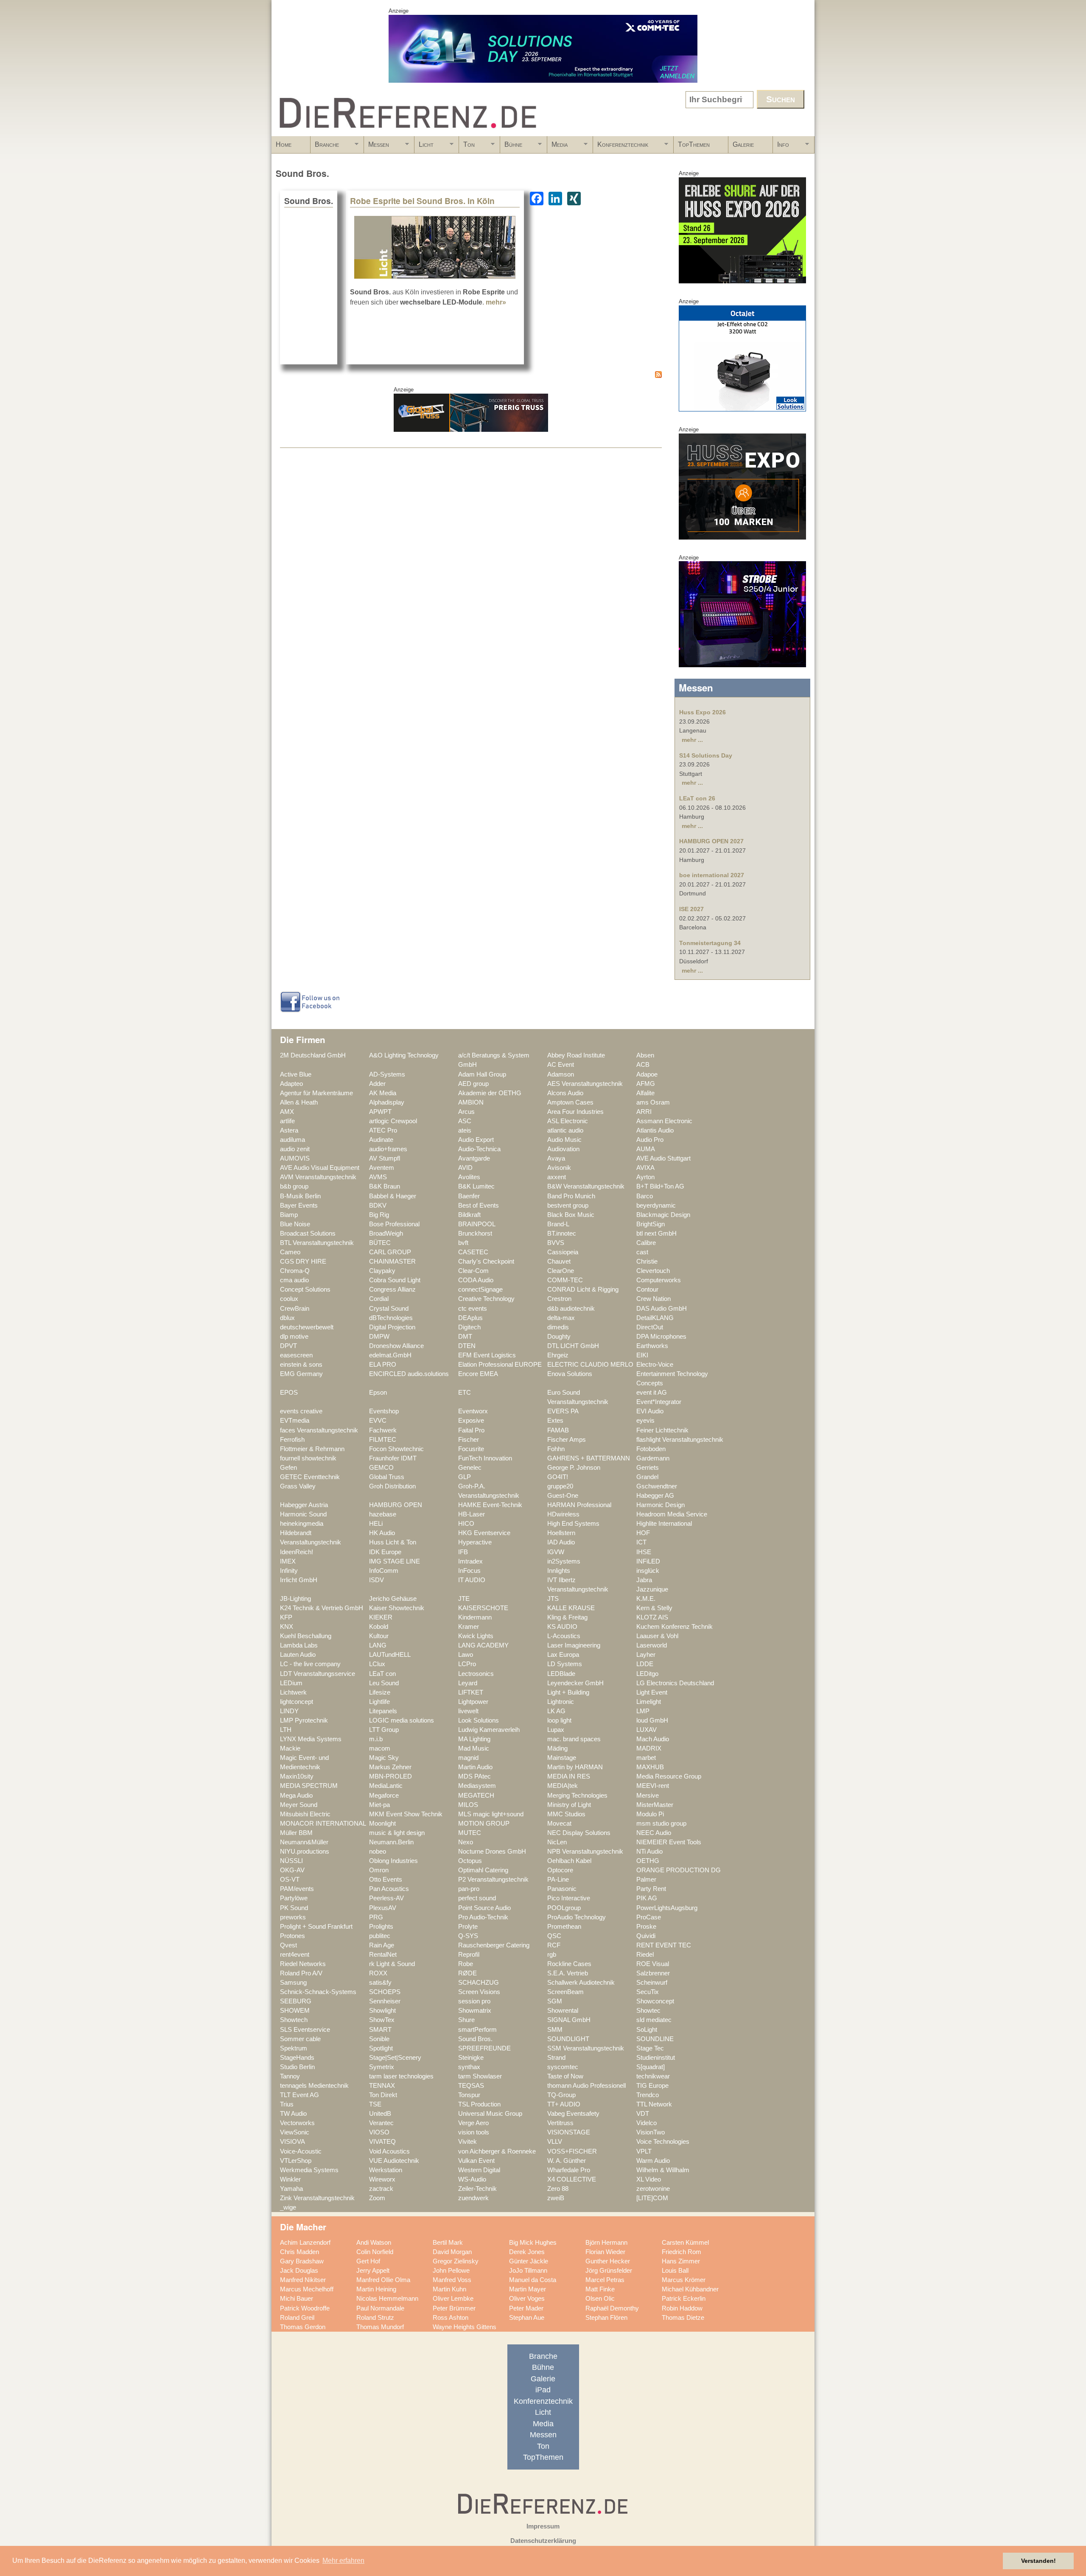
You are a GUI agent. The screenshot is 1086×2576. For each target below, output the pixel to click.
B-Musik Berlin (300, 1196)
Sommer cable (300, 2039)
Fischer (469, 1440)
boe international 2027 (712, 875)
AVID (465, 1168)
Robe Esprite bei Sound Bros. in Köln (422, 201)
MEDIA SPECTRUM (309, 1786)
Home (284, 144)
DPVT (288, 1346)
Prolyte (468, 1927)
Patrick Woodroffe (305, 2308)
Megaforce (384, 1796)
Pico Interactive (569, 1898)
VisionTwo (651, 2132)
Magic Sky (384, 1758)
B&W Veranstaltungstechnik (586, 1186)
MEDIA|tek (563, 1786)
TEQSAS (471, 2086)
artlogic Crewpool (393, 1121)
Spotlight (381, 2048)
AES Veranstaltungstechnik (585, 1084)
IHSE (644, 1552)
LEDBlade (561, 1674)
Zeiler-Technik (477, 2189)
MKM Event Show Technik (406, 1814)
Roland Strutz (375, 2318)
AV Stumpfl (385, 1158)
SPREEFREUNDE (484, 2048)
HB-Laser (472, 1514)
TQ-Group (561, 2095)
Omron (379, 1870)
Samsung (293, 1983)
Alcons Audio (565, 1093)
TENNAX (382, 2086)
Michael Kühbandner (690, 2289)
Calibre (646, 1243)
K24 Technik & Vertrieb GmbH (322, 1608)
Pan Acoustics (389, 1889)
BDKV (378, 1205)
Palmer (646, 1880)
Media (557, 147)
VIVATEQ (382, 2142)
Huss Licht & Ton (393, 1542)
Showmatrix (475, 2011)
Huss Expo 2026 (703, 712)
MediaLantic (386, 1786)
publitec (380, 1936)
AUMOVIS (295, 1158)
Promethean (564, 1927)
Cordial (379, 1299)
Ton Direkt (383, 2095)
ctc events (473, 1309)
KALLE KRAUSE (571, 1608)
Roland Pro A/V (301, 1973)
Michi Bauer (297, 2299)
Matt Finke (600, 2289)
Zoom (377, 2198)
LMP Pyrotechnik (304, 1720)
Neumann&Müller (304, 1842)
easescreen (296, 1355)
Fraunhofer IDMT (393, 1458)
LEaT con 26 (697, 798)
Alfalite (645, 1093)
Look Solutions (479, 1720)
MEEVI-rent (653, 1786)
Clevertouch (653, 1271)
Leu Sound (384, 1683)
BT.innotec (562, 1233)
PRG (376, 1917)
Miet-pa (379, 1805)
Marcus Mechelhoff (307, 2289)
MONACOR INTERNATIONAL (323, 1824)
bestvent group (568, 1205)
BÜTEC (380, 1243)
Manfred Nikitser (303, 2280)
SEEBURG (296, 2001)
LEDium (291, 1683)
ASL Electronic (568, 1121)
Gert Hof (368, 2261)
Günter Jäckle (529, 2261)
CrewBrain (295, 1309)
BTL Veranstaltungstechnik (317, 1243)
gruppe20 (560, 1486)
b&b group (294, 1186)
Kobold (379, 1627)
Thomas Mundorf (380, 2327)
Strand (556, 2058)
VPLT (644, 2151)
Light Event (652, 1692)
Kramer (469, 1627)
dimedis (558, 1327)
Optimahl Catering (483, 1870)
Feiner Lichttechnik (662, 1430)
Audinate (381, 1140)
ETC (465, 1393)
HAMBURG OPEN (396, 1505)
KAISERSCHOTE (483, 1608)
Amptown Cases (570, 1102)
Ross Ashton (451, 2318)
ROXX (378, 1973)
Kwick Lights (476, 1636)
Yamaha (291, 2189)
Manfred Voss (452, 2280)
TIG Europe (652, 2086)
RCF (554, 1945)
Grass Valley (298, 1486)
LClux (377, 1664)
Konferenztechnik (621, 147)
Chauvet (559, 1261)
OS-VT (290, 1880)
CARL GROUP (390, 1252)
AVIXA (645, 1168)
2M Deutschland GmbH (313, 1055)
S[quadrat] (651, 2067)
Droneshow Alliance (396, 1346)
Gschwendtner (657, 1486)
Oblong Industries (393, 1861)
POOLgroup (564, 1908)
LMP (643, 1711)
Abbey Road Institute (576, 1055)
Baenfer (469, 1196)
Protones (292, 1936)
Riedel (645, 1955)
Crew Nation (654, 1299)
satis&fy (380, 1983)
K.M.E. (646, 1599)
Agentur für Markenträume (316, 1093)
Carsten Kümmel (685, 2243)
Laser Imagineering (574, 1645)
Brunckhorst (475, 1233)
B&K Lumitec (476, 1186)
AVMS (378, 1177)
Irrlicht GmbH (299, 1580)
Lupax (556, 1730)
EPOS (289, 1393)
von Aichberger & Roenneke (497, 2151)
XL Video (649, 2179)
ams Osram (653, 1102)
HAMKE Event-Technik (490, 1505)
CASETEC (473, 1252)
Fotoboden (651, 1449)
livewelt (468, 1711)
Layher (646, 1655)
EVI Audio (650, 1411)
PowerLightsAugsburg (667, 1908)
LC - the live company (310, 1664)
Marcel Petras (605, 2280)
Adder (377, 1084)
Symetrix (382, 2067)
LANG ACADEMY (483, 1645)
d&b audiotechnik (571, 1309)
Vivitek (467, 2142)
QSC (554, 1936)
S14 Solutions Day (706, 755)
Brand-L (558, 1224)
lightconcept (297, 1702)
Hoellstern (561, 1533)
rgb (552, 1955)
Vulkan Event (476, 2161)
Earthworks (652, 1346)
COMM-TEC (565, 1280)
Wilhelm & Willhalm (663, 2170)
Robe (466, 1964)
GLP (465, 1477)
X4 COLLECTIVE (572, 2179)
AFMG (646, 1084)
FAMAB (558, 1430)
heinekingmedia (302, 1524)
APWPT (380, 1112)
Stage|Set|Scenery (395, 2058)
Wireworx (382, 2179)
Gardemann (653, 1458)
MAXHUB (650, 1767)
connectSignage (480, 1289)
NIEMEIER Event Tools (669, 1842)
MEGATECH (476, 1796)
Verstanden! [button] (1038, 2561)
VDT (643, 2114)
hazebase (383, 1514)
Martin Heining (376, 2289)
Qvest (288, 1945)
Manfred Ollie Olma (383, 2280)
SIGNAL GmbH (569, 2020)
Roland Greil (297, 2318)
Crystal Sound (389, 1309)
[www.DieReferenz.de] (406, 133)
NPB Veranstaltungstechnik (585, 1852)
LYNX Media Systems (311, 1739)
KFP (286, 1617)
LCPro (467, 1664)
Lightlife (379, 1702)
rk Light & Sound (392, 1964)
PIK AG (647, 1898)
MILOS (468, 1805)
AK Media (383, 1093)
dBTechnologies (391, 1318)
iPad (543, 2390)
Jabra (644, 1580)
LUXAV (647, 1730)
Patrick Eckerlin (684, 2299)
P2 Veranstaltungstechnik (493, 1880)
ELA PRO (383, 1365)
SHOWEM (295, 2011)
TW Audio (293, 2114)
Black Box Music (571, 1215)
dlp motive (294, 1337)
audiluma (292, 1140)
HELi (376, 1524)
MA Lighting (474, 1739)
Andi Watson (374, 2243)
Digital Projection (392, 1327)
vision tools (474, 2132)
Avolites (469, 1177)
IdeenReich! (297, 1552)
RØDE (467, 1973)
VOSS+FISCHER (572, 2151)
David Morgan (452, 2252)
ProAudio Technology (577, 1917)
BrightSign (651, 1224)
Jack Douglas (299, 2271)
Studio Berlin (297, 2067)
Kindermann (475, 1617)
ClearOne (561, 1271)
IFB (463, 1552)
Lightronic (561, 1702)
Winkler (290, 2179)
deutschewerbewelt (307, 1327)
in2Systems (564, 1561)
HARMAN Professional (579, 1505)
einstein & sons (301, 1365)
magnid (468, 1758)
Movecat (559, 1824)
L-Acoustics (564, 1636)
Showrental (563, 2011)
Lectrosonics (476, 1674)
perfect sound (477, 1898)
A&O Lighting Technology (404, 1055)
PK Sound (294, 1908)
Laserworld (652, 1645)
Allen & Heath (299, 1102)
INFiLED (648, 1561)
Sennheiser (385, 2001)
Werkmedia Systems (309, 2170)
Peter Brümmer (454, 2308)
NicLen (557, 1842)
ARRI (644, 1112)
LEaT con (382, 1674)
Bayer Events (299, 1205)
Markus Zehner (390, 1767)
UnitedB (380, 2114)
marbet (646, 1758)
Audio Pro (650, 1140)
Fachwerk (383, 1430)
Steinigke (471, 2058)
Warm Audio (653, 2161)
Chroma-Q (295, 1271)
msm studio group (661, 1824)
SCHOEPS (385, 1992)
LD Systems (565, 1664)
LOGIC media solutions (402, 1720)
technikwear (653, 2076)
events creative (301, 1411)
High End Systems (573, 1524)
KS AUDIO (562, 1627)
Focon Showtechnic (396, 1449)
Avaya (556, 1158)
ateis (465, 1130)
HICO (466, 1524)
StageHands (297, 2058)
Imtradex (470, 1561)
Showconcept (655, 2001)
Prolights (381, 1927)
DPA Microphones (661, 1337)
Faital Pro (471, 1430)
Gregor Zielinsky (456, 2261)
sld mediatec (654, 2020)
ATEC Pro (383, 1130)
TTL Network (654, 2104)
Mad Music (474, 1748)
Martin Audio (475, 1767)
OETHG (648, 1861)
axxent (557, 1177)
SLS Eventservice (305, 2030)
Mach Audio (653, 1739)
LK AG (556, 1711)
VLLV (555, 2142)
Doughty (559, 1337)
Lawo (466, 1655)
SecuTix (648, 1992)
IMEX (288, 1561)
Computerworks (659, 1280)
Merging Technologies (577, 1796)
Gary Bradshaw (302, 2261)
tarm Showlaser (480, 2076)
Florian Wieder (605, 2252)
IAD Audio (561, 1542)
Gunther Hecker (608, 2261)
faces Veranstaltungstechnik (319, 1430)
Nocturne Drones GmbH (492, 1852)
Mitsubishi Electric (305, 1814)
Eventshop (384, 1411)
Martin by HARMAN (575, 1767)
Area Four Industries (575, 1112)
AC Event (561, 1065)
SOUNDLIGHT (568, 2039)
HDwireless (563, 1514)
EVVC (378, 1421)
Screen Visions (479, 1992)
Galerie (743, 144)
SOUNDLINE (655, 2039)
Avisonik (559, 1168)
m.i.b (376, 1739)
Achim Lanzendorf (305, 2243)
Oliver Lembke (453, 2299)
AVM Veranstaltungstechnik (318, 1177)
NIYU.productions (305, 1852)
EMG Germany (301, 1374)
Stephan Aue (527, 2318)
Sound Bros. (475, 2039)
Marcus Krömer (684, 2280)
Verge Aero (473, 2123)
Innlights (559, 1571)
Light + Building (568, 1692)
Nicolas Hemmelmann (387, 2299)
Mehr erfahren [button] (343, 2561)
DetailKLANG (655, 1318)
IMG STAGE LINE (395, 1561)
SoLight (647, 2030)
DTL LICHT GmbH (573, 1346)
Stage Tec (650, 2048)
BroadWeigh (386, 1233)
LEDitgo (647, 1674)
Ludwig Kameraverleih (489, 1730)
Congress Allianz (392, 1289)
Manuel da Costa (533, 2280)
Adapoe (647, 1074)
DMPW (379, 1337)
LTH (286, 1730)
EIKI (642, 1355)
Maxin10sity (297, 1776)
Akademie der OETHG (490, 1093)
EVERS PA (563, 1411)
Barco (645, 1196)
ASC (465, 1121)
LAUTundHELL (390, 1655)
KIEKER (381, 1617)
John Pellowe (451, 2271)
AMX (287, 1112)
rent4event (295, 1955)
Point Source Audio (484, 1908)
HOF (643, 1533)
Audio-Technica (479, 1149)
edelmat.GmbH (390, 1355)
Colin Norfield (375, 2252)
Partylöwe (294, 1898)
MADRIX (649, 1748)
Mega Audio (296, 1796)
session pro (474, 2001)
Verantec (381, 2123)
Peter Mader (526, 2308)
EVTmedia (295, 1421)
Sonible (379, 2039)
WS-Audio (472, 2179)
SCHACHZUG (479, 1983)
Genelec (470, 1468)
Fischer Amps (567, 1440)
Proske (646, 1927)
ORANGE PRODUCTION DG (679, 1870)
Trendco (648, 2095)
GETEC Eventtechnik (310, 1477)
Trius (287, 2104)
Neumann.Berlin (391, 1842)
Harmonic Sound (303, 1514)
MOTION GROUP (484, 1824)
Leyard (468, 1683)
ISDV (376, 1580)
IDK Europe (385, 1552)
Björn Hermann (606, 2243)
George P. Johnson (574, 1468)
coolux (289, 1299)
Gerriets (648, 1468)
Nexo (466, 1842)
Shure (466, 2020)
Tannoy (290, 2076)
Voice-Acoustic (301, 2151)
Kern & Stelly (654, 1608)
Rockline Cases (569, 1964)
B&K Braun (385, 1186)
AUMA (646, 1149)
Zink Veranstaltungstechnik (317, 2198)
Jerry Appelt (373, 2271)
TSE (375, 2104)
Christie (647, 1261)
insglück (648, 1571)
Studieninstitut (656, 2058)
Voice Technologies (663, 2142)
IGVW (556, 1552)
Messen (376, 147)
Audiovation (563, 1149)
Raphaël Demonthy (612, 2308)
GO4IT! (558, 1477)
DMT (465, 1337)
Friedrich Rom (682, 2252)
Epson (378, 1393)
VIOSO (379, 2132)
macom (380, 1748)
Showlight (382, 2011)
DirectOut (650, 1327)
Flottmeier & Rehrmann (312, 1449)
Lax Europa (563, 1655)
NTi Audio (649, 1852)
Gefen (288, 1468)
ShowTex (382, 2020)
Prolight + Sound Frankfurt (316, 1927)
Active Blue (296, 1074)
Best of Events (479, 1205)
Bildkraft (469, 1215)
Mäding (557, 1748)
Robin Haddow (682, 2308)
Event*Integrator (659, 1402)
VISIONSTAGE (569, 2132)
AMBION (471, 1102)
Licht (424, 147)
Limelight (649, 1702)
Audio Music (564, 1140)
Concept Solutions (305, 1289)
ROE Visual (653, 1964)
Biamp (289, 1215)
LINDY (289, 1711)
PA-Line (558, 1880)
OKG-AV (292, 1870)
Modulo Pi (650, 1814)
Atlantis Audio (655, 1130)
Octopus (470, 1861)
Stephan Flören (606, 2318)
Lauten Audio (298, 1655)
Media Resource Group (669, 1776)
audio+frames (388, 1149)
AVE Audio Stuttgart (663, 1158)
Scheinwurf (652, 1983)
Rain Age (382, 1945)
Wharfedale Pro (569, 2170)
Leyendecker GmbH (575, 1683)
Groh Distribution (392, 1486)
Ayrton (645, 1177)
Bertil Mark (448, 2243)
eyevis (645, 1421)
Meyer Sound (299, 1805)
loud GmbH (652, 1720)
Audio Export (476, 1140)
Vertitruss (560, 2123)
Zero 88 (558, 2189)
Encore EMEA (478, 1374)
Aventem (382, 1168)
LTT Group (384, 1730)
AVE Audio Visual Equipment (320, 1168)
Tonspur (469, 2095)
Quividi (646, 1936)
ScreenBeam (565, 1992)
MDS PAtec (474, 1776)
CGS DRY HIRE (303, 1261)
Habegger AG (655, 1496)
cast (642, 1252)
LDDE (645, 1664)
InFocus (469, 1571)
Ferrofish (292, 1440)
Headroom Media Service (672, 1514)
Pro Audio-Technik (483, 1917)
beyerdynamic (656, 1205)
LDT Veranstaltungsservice (318, 1674)
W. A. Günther (567, 2161)
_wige (288, 2207)
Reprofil (469, 1955)
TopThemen (694, 144)
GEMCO (381, 1468)
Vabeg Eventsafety (573, 2114)
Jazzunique (652, 1589)
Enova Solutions (570, 1374)
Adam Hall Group (482, 1074)
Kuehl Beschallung (306, 1636)
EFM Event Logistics (487, 1355)
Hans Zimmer (681, 2261)
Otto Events (386, 1880)
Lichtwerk (293, 1692)
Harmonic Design (661, 1505)
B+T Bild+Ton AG (660, 1186)
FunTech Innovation (485, 1458)
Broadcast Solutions (308, 1233)
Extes (555, 1421)
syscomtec (563, 2067)
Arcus (466, 1112)
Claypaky (382, 1271)
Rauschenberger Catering (494, 1945)
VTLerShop (296, 2161)
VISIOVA (292, 2142)
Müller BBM (296, 1833)
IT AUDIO (472, 1580)
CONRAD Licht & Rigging (583, 1289)
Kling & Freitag (567, 1617)
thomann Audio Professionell (586, 2086)
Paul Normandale (380, 2308)
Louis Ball (675, 2271)
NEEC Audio (654, 1833)
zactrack (381, 2189)
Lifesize (380, 1692)
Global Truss (387, 1477)
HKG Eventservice (484, 1533)
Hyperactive (475, 1542)
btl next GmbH (656, 1233)
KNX (287, 1627)
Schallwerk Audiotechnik (581, 1983)
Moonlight (382, 1824)
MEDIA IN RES (569, 1776)
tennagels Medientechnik (314, 2086)
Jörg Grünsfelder (609, 2271)
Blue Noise (295, 1224)
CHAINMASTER (392, 1261)
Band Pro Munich (571, 1196)
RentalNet (383, 1955)
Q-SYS (468, 1936)
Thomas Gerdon (303, 2327)
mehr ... (692, 740)
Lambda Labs (299, 1645)
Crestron (559, 1299)
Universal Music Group (490, 2114)
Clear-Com (473, 1271)
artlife (287, 1121)
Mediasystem (477, 1786)
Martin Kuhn (449, 2289)
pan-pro (469, 1889)
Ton (467, 147)
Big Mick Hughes (533, 2243)
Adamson (561, 1074)
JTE (464, 1599)
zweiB (556, 2198)
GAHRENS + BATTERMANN (589, 1458)
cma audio (294, 1280)
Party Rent (651, 1889)
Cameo (290, 1252)
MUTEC (470, 1833)
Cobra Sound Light (395, 1280)
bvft (463, 1243)
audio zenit (295, 1149)
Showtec (648, 2011)
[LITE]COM (652, 2198)
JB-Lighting (295, 1599)
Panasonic (562, 1889)
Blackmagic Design (663, 1215)
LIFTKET (471, 1692)
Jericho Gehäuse (393, 1599)
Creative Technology (486, 1299)
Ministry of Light (569, 1805)
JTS (553, 1599)
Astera (289, 1130)
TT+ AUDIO (564, 2104)
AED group (473, 1084)
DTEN (467, 1346)
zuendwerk (473, 2198)
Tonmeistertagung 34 (710, 943)
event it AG (652, 1393)
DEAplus (470, 1318)
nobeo (378, 1852)
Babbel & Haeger (393, 1196)
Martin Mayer (528, 2289)
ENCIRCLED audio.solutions (409, 1374)
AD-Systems (387, 1074)
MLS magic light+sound (491, 1814)
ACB (643, 1065)
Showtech (294, 2020)
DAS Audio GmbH (662, 1309)
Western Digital (479, 2170)
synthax (469, 2067)
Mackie (290, 1748)
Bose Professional (394, 1224)
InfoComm (384, 1571)
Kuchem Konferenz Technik (675, 1627)
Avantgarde (474, 1158)
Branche (325, 147)
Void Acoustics (389, 2151)
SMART (380, 2030)
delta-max (561, 1318)
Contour (647, 1289)
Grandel (647, 1477)
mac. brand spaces (574, 1739)
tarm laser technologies (401, 2076)
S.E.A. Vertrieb (568, 1973)
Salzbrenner (653, 1973)
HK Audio (382, 1533)
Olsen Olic (600, 2299)
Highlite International (664, 1524)
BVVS (556, 1243)
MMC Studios (566, 1814)
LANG (378, 1645)
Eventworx (473, 1411)
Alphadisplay (387, 1102)
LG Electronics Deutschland (675, 1683)
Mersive (648, 1796)
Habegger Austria (304, 1505)
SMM (555, 2030)
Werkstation (386, 2170)
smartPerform (477, 2030)
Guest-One (563, 1496)
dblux (287, 1318)
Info (781, 147)
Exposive (471, 1421)
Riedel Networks (303, 1964)
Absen (645, 1055)
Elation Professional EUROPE (500, 1365)
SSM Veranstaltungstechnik (586, 2048)
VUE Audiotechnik (394, 2161)
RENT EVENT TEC (664, 1945)
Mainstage (562, 1758)
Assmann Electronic (664, 1121)
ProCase (649, 1917)
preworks (293, 1917)
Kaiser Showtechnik (397, 1608)
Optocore (560, 1870)
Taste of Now (565, 2076)
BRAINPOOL (477, 1224)
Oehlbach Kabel (569, 1861)
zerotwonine (653, 2189)
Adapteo (291, 1084)
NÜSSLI (291, 1861)
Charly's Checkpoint (486, 1261)
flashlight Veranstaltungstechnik (680, 1440)
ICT (641, 1542)
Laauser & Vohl (657, 1636)
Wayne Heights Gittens (465, 2327)
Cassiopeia (563, 1252)
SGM (555, 2001)
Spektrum (294, 2048)
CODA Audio (476, 1280)
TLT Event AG (299, 2095)
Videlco (647, 2123)
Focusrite (471, 1449)
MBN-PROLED (390, 1776)
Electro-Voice (655, 1365)
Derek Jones (527, 2252)
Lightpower (473, 1702)
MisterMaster (655, 1805)
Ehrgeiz (558, 1355)
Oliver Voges (527, 2299)
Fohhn (556, 1449)
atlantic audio (565, 1130)
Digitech (469, 1327)
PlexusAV (383, 1908)
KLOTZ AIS (652, 1617)
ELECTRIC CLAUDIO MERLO (590, 1365)
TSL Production (479, 2104)
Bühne (511, 147)
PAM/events (297, 1889)
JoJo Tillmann (528, 2271)
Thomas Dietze (683, 2318)
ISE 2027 (691, 909)
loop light (559, 1720)
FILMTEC (383, 1440)
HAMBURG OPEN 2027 (711, 841)
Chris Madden (299, 2252)
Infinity (289, 1571)
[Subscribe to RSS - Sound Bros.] (471, 376)
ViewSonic (295, 2132)
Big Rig (379, 1215)
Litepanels (383, 1711)
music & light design (397, 1833)
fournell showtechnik (308, 1458)
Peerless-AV (386, 1898)
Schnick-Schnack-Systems (318, 1992)
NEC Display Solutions (579, 1833)
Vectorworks (297, 2123)
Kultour (379, 1636)
